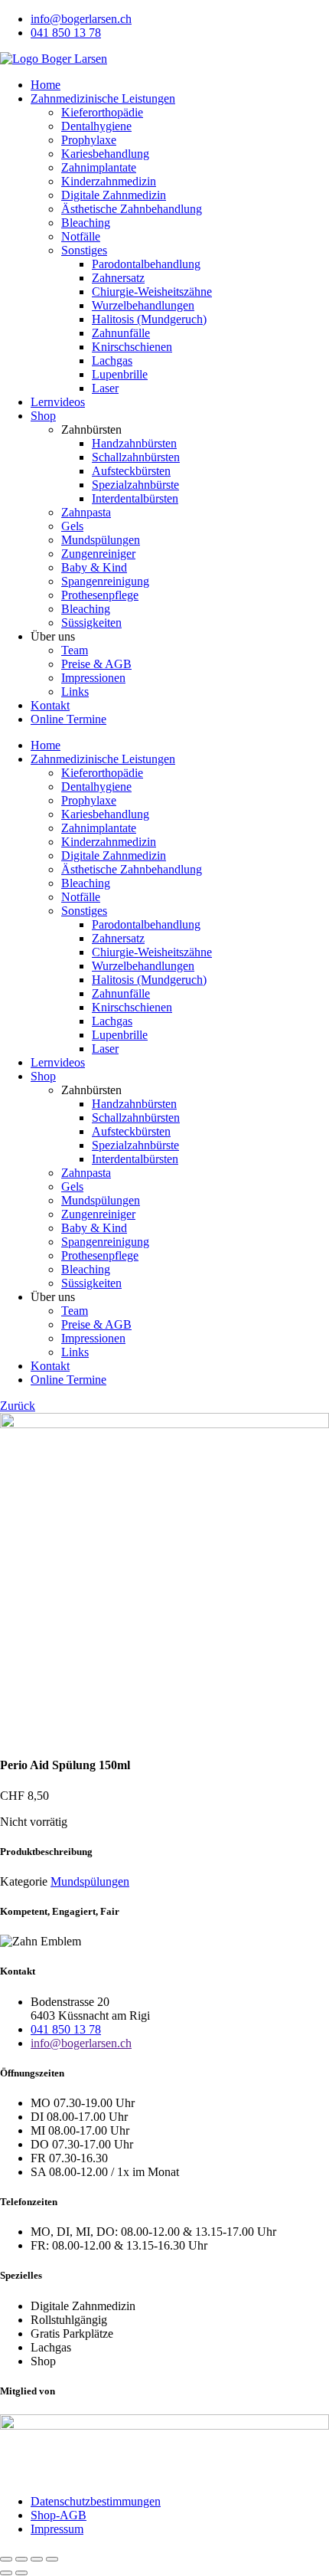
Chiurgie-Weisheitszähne (152, 292)
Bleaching (86, 223)
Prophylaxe (89, 140)
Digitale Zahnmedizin (114, 195)
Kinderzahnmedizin (109, 181)
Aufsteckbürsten (131, 471)
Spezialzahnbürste (135, 485)
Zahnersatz (118, 278)
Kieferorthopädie (102, 112)
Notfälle (81, 236)
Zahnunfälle (121, 333)
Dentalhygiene (96, 126)
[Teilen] (37, 2559)
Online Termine (68, 719)
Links (75, 692)
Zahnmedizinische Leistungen (103, 98)
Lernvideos (58, 402)
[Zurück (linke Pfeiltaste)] (6, 2573)
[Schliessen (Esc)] (52, 2559)
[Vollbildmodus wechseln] (21, 2559)
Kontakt (50, 705)
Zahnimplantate (99, 167)
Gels (72, 526)
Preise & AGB (96, 664)
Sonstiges (84, 250)
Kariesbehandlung (105, 154)
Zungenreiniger (98, 554)
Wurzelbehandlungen (143, 305)
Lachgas (112, 361)
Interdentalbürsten (135, 498)
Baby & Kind (94, 567)
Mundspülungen (101, 540)
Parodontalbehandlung (146, 264)
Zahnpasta (86, 512)
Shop (43, 416)
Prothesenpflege (100, 595)
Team (75, 650)
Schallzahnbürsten (136, 457)
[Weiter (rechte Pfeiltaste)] (21, 2573)
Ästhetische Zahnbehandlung (132, 209)
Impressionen (93, 678)
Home (46, 85)
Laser (105, 388)
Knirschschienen (132, 347)
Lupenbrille (120, 374)
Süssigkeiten (91, 623)
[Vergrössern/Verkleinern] (6, 2559)
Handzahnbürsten (134, 443)
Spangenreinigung (105, 581)
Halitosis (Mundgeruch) (149, 319)
